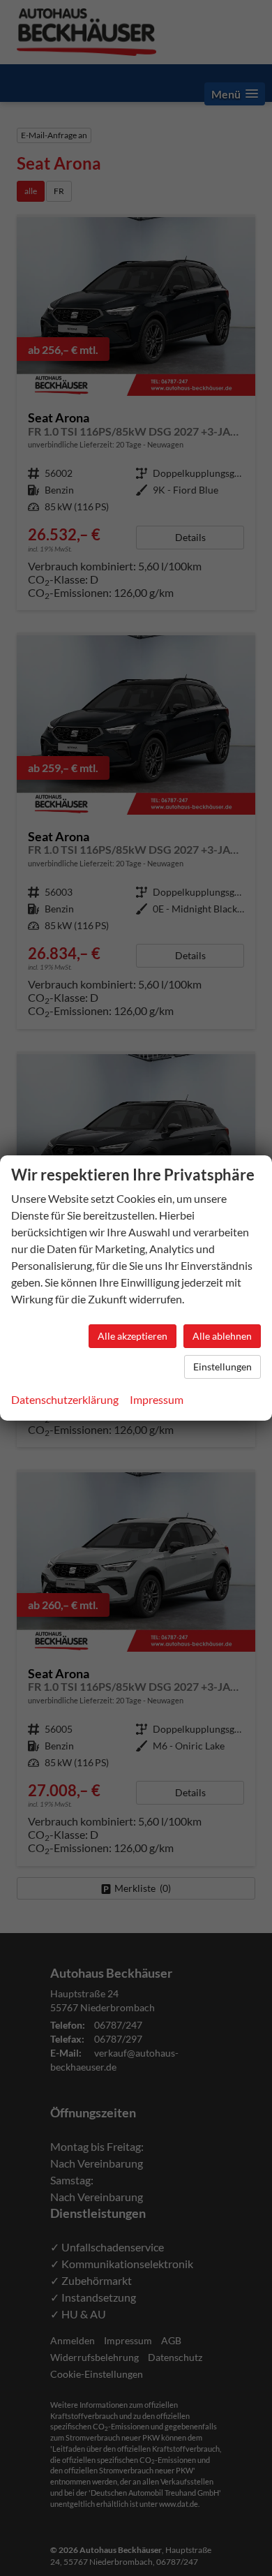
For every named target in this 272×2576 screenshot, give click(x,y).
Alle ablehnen (222, 1336)
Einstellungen (222, 1367)
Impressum (157, 1399)
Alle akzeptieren (133, 1336)
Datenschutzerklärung (65, 1399)
